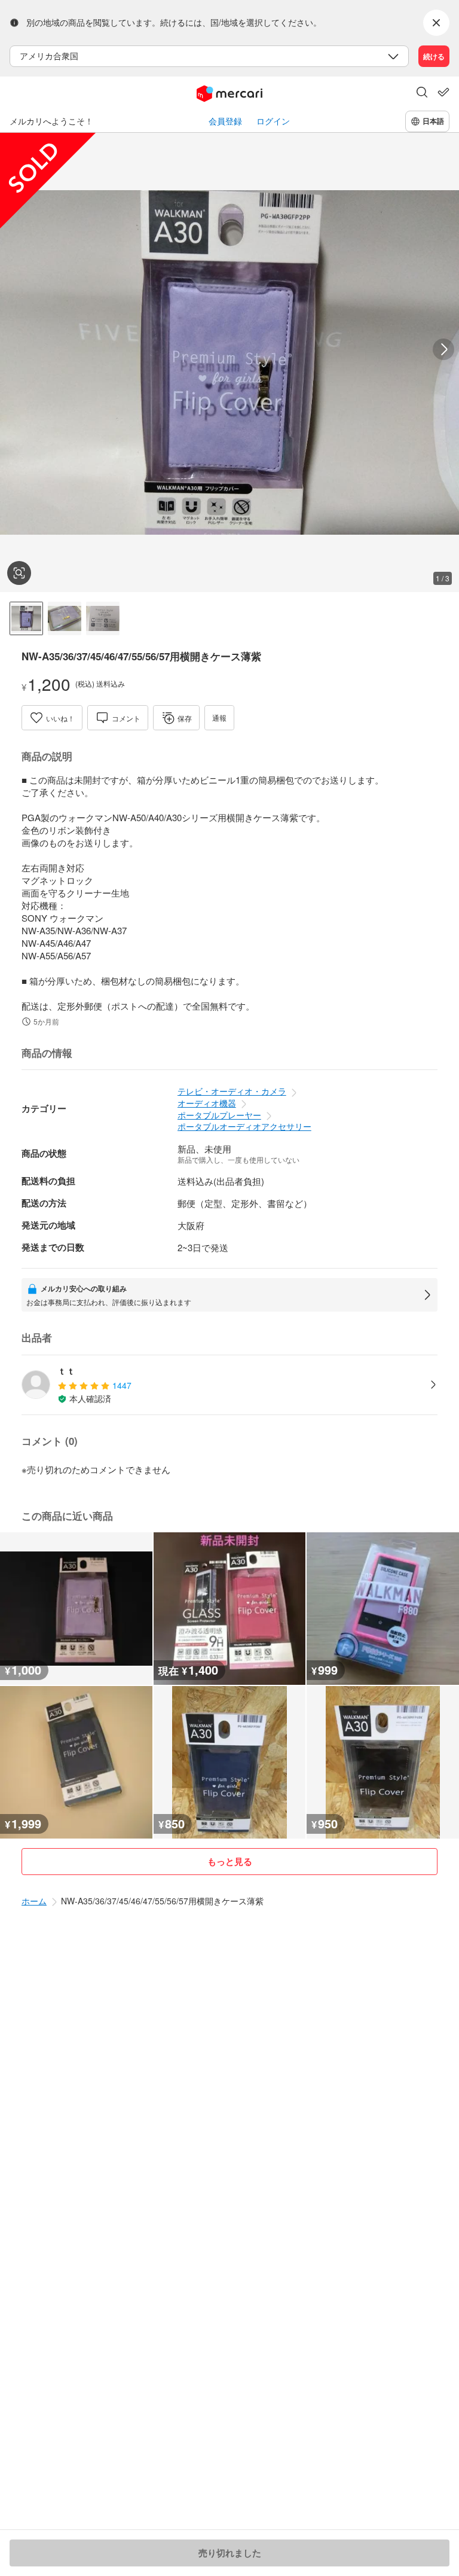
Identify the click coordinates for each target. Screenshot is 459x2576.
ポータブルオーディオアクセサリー (244, 1126)
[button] (422, 93)
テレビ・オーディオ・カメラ (232, 1091)
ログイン (273, 121)
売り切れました (230, 2553)
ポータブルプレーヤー (219, 1115)
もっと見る (230, 1861)
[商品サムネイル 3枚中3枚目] (103, 618)
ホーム (34, 1901)
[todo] (443, 92)
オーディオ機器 (207, 1103)
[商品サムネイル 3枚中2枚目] (65, 618)
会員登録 (225, 121)
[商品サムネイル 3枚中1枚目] (26, 618)
